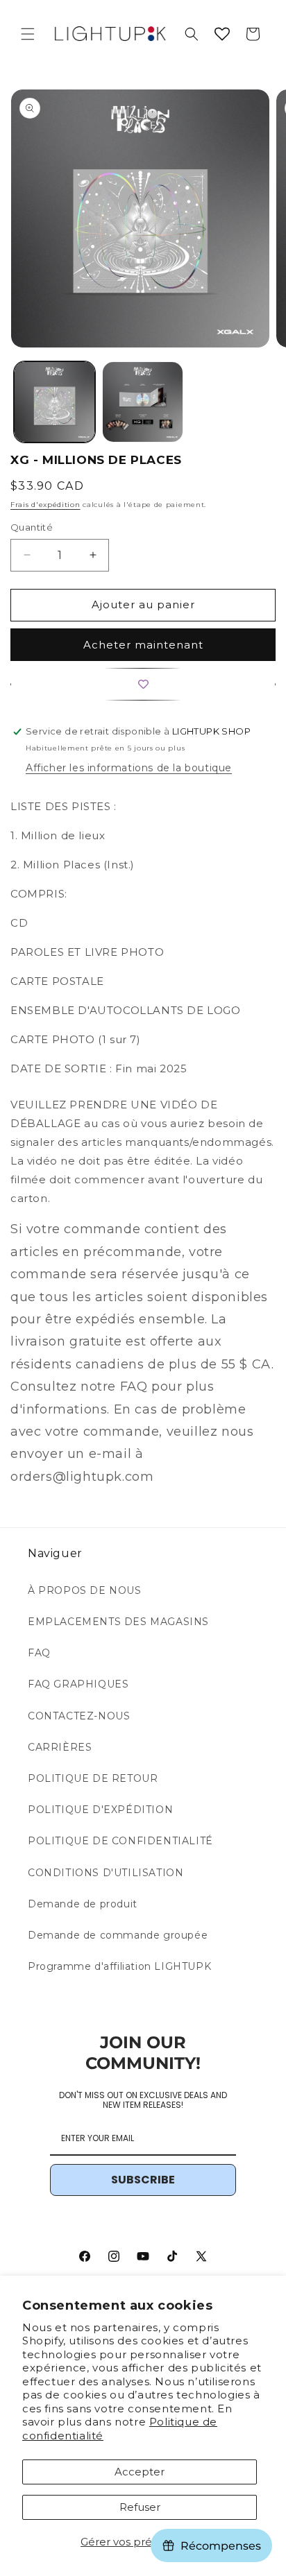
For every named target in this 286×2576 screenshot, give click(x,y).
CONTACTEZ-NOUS (79, 1716)
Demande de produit (83, 1904)
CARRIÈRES (60, 1747)
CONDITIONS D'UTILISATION (106, 1873)
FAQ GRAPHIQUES (78, 1684)
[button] (28, 34)
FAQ (39, 1653)
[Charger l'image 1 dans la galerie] (54, 402)
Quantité (32, 527)
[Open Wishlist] (222, 34)
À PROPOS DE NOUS (85, 1590)
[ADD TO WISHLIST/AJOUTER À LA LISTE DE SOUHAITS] (143, 684)
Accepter (140, 2472)
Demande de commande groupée (118, 1935)
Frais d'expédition (45, 505)
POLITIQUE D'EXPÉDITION (100, 1810)
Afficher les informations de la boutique (129, 768)
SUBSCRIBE (143, 2180)
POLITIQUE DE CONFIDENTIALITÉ (120, 1841)
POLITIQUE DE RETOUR (93, 1778)
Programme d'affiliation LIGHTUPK (119, 1966)
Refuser (140, 2507)
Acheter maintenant (143, 645)
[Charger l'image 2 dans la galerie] (143, 402)
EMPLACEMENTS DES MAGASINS (118, 1622)
